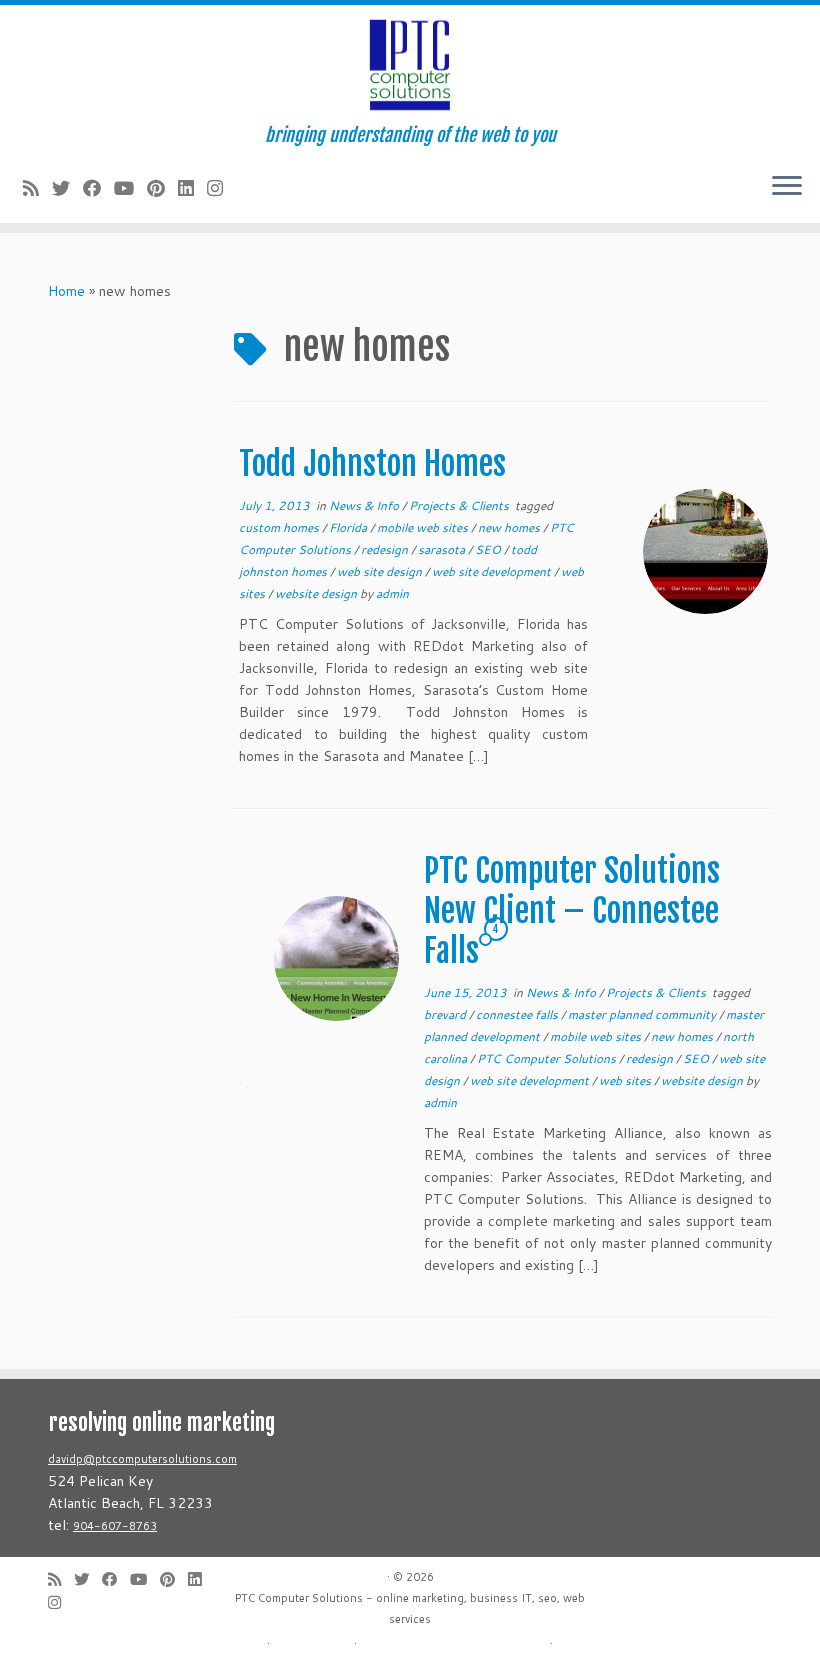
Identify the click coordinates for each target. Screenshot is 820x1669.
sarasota (443, 549)
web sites (626, 1080)
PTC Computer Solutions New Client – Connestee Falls (572, 911)
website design (317, 593)
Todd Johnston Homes (372, 464)
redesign (386, 549)
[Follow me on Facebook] (98, 188)
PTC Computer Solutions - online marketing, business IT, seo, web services (410, 1608)
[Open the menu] (787, 187)
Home (66, 291)
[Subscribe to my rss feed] (37, 188)
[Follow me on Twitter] (67, 188)
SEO (489, 549)
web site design (381, 571)
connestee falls (518, 1014)
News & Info (365, 505)
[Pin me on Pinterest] (162, 188)
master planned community (643, 1014)
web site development (493, 571)
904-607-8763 (115, 1526)
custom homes (280, 527)
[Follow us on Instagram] (221, 188)
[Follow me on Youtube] (130, 188)
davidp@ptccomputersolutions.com (142, 1459)
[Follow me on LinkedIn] (192, 188)
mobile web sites (424, 527)
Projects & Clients (460, 505)
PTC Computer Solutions (548, 1058)
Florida (349, 527)
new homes (510, 527)
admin (392, 593)
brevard (446, 1014)
